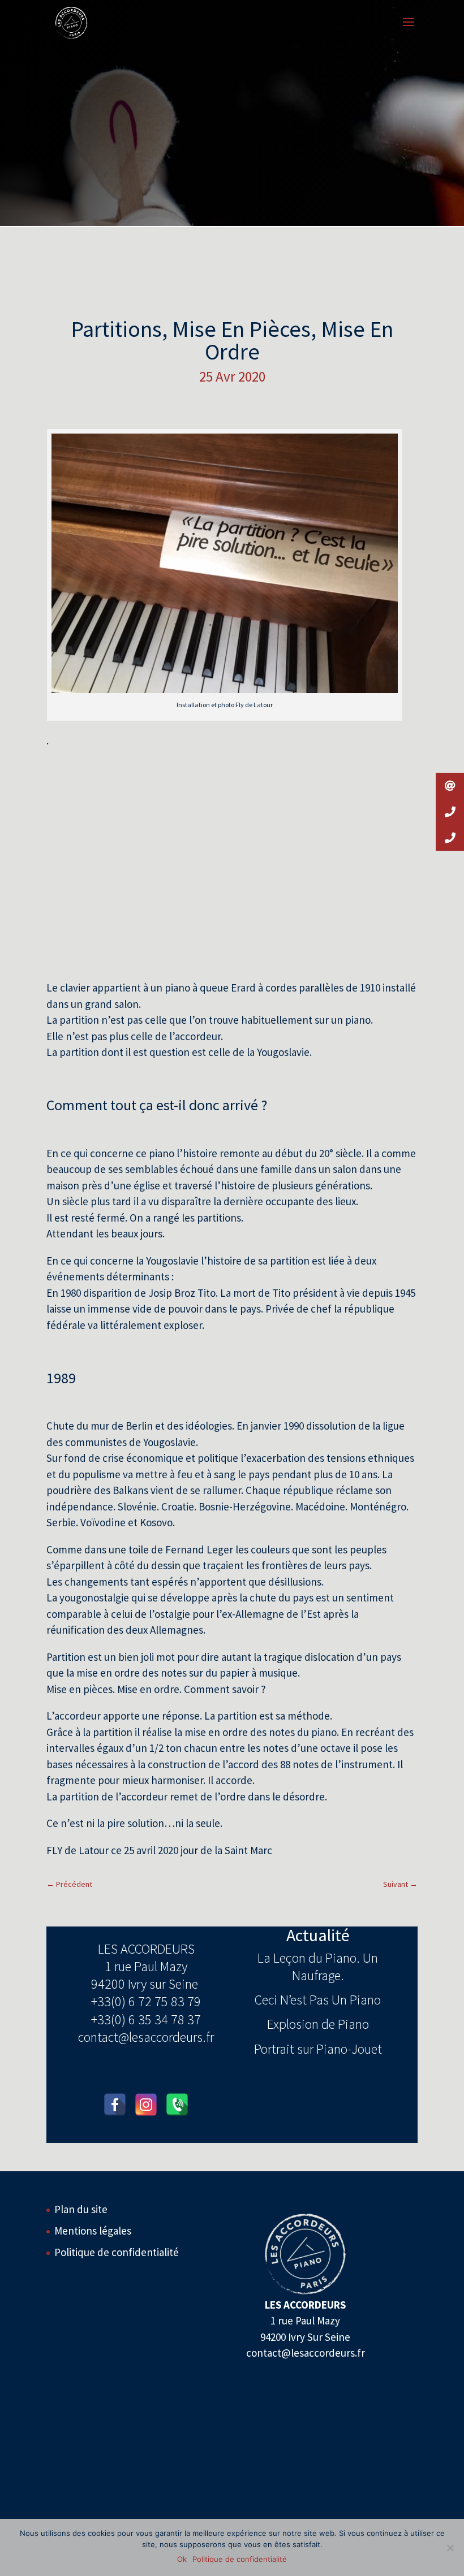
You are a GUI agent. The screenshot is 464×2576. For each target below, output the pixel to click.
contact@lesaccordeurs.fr (146, 2037)
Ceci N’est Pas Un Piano (318, 2000)
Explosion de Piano (318, 2024)
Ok (182, 2559)
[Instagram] (146, 2105)
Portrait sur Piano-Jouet (318, 2049)
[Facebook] (115, 2105)
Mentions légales (93, 2231)
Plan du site (81, 2209)
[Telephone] (177, 2105)
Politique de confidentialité (117, 2252)
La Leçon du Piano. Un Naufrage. (318, 1967)
